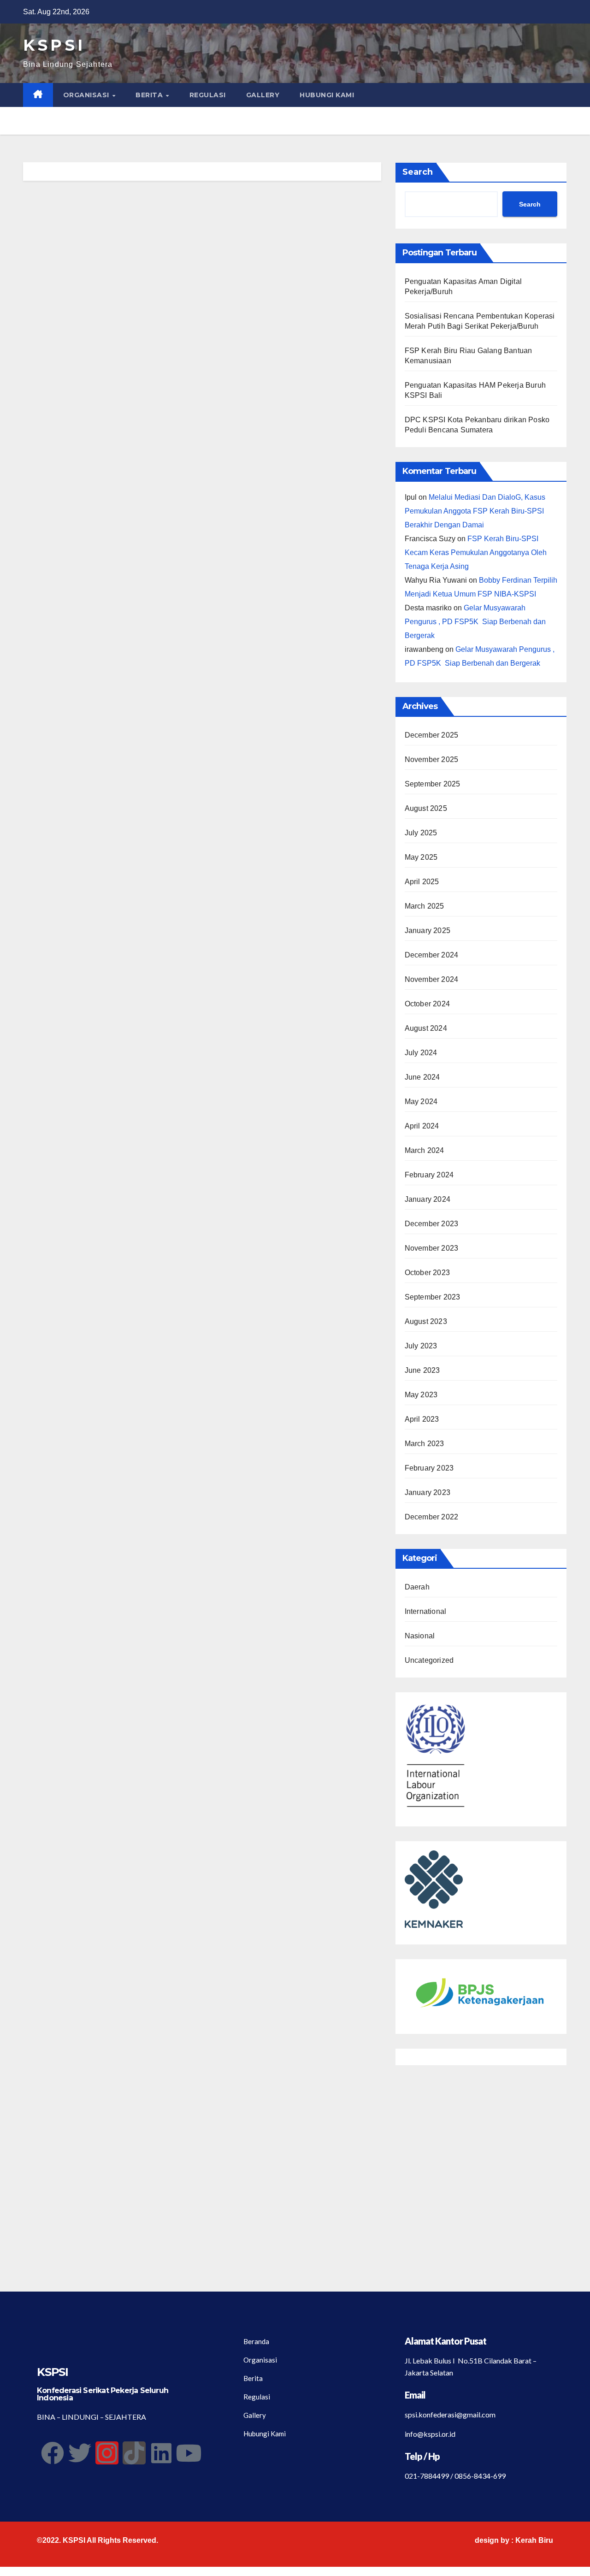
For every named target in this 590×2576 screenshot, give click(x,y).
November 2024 (432, 979)
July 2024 (421, 1053)
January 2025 (428, 931)
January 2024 (428, 1199)
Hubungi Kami (327, 95)
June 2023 (422, 1370)
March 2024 (425, 1150)
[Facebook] (53, 2453)
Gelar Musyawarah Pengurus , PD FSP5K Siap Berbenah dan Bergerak (475, 622)
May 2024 (421, 1102)
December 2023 (432, 1224)
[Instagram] (107, 2453)
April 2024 (422, 1126)
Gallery (263, 95)
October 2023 (427, 1273)
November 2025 (432, 759)
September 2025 (433, 784)
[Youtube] (189, 2453)
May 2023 (421, 1395)
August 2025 (426, 808)
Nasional (420, 1636)
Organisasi (87, 95)
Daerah (417, 1587)
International (426, 1611)
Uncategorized (429, 1660)
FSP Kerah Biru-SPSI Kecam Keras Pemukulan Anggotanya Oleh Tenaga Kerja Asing (476, 552)
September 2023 (433, 1297)
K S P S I (53, 45)
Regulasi (208, 95)
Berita (150, 95)
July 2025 (421, 833)
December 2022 (432, 1517)
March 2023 (425, 1444)
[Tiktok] (134, 2453)
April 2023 (422, 1419)
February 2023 (429, 1468)
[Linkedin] (161, 2453)
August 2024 (426, 1028)
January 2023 (428, 1492)
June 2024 (422, 1077)
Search (418, 172)
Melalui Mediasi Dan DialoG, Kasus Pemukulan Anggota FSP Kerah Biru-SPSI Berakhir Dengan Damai (475, 511)
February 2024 (429, 1175)
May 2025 (421, 857)
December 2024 (432, 955)
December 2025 (432, 735)
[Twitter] (80, 2453)
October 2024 (427, 1004)
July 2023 (421, 1346)
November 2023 (432, 1248)
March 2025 (425, 906)
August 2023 (426, 1321)
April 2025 (422, 882)
